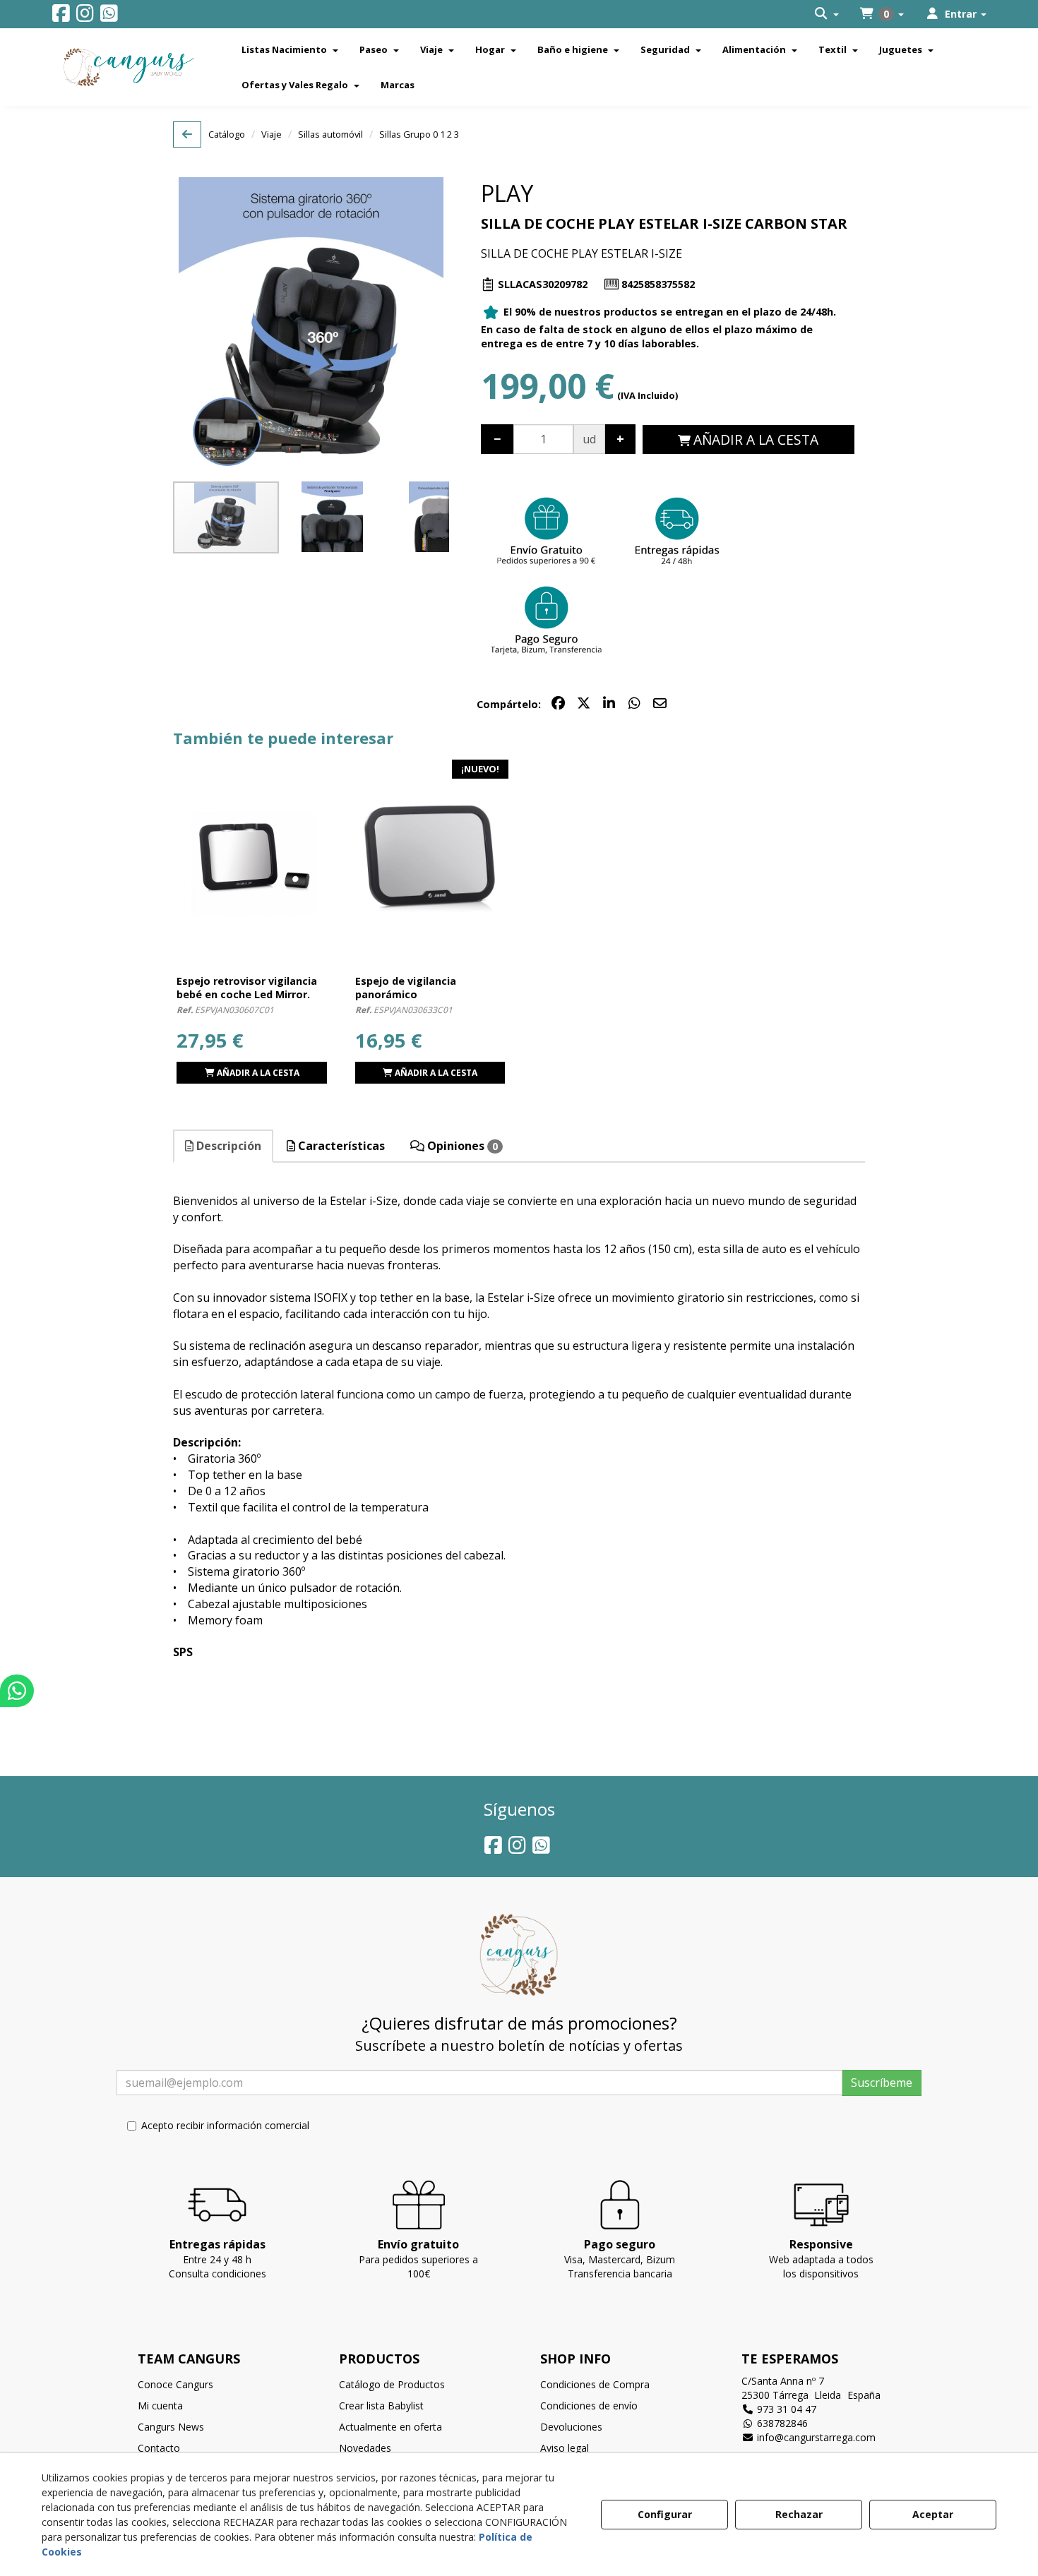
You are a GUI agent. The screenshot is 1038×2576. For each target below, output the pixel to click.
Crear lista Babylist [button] (381, 2406)
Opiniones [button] (461, 1146)
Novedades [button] (365, 2448)
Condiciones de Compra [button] (595, 2384)
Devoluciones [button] (571, 2427)
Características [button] (340, 1146)
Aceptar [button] (933, 2514)
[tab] (224, 1146)
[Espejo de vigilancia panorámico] (430, 858)
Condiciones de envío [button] (589, 2406)
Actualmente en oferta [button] (390, 2427)
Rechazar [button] (799, 2514)
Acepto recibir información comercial (225, 2125)
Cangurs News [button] (171, 2427)
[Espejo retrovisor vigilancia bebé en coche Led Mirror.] (251, 858)
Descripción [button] (227, 1146)
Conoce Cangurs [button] (175, 2384)
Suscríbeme (882, 2083)
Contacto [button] (159, 2448)
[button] (61, 17)
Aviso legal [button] (565, 2448)
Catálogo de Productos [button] (392, 2384)
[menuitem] (827, 14)
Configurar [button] (665, 2514)
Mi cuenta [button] (160, 2406)
